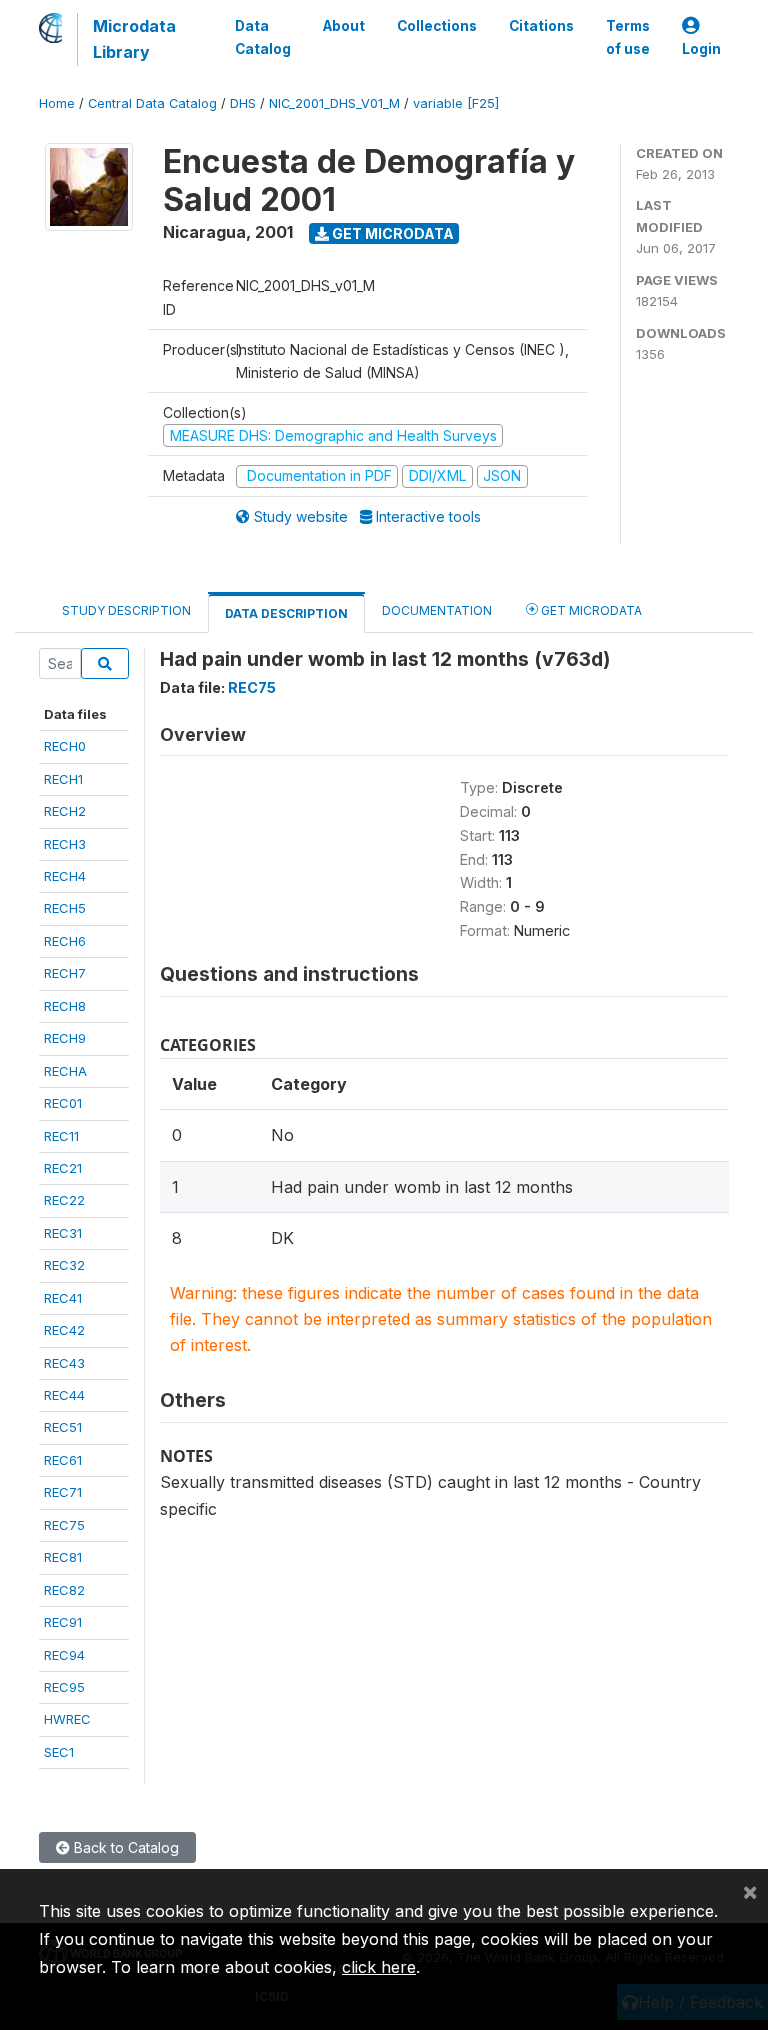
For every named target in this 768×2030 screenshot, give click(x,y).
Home (57, 103)
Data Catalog (263, 37)
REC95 (64, 1687)
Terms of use (628, 37)
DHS (243, 103)
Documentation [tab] (437, 610)
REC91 (63, 1622)
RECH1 (63, 779)
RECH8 (65, 1006)
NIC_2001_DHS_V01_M (334, 103)
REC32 (64, 1265)
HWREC (67, 1719)
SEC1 (59, 1752)
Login (701, 49)
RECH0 (65, 746)
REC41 (63, 1298)
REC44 (64, 1395)
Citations (541, 26)
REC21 (63, 1168)
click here (379, 1967)
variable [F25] (456, 103)
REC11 (61, 1136)
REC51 (63, 1427)
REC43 (64, 1363)
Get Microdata (391, 233)
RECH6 (65, 941)
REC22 (64, 1200)
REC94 (64, 1655)
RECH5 (65, 908)
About (344, 26)
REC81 (63, 1557)
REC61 (63, 1460)
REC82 (64, 1590)
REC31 (63, 1233)
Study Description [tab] (126, 610)
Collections (437, 26)
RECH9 (65, 1038)
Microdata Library (134, 39)
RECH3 (65, 844)
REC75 (64, 1525)
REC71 (63, 1492)
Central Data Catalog (152, 103)
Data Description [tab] (286, 613)
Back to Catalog (124, 1847)
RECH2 (65, 811)
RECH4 (65, 876)
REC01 (63, 1103)
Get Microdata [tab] (590, 610)
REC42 (64, 1330)
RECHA (65, 1071)
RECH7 (65, 973)
